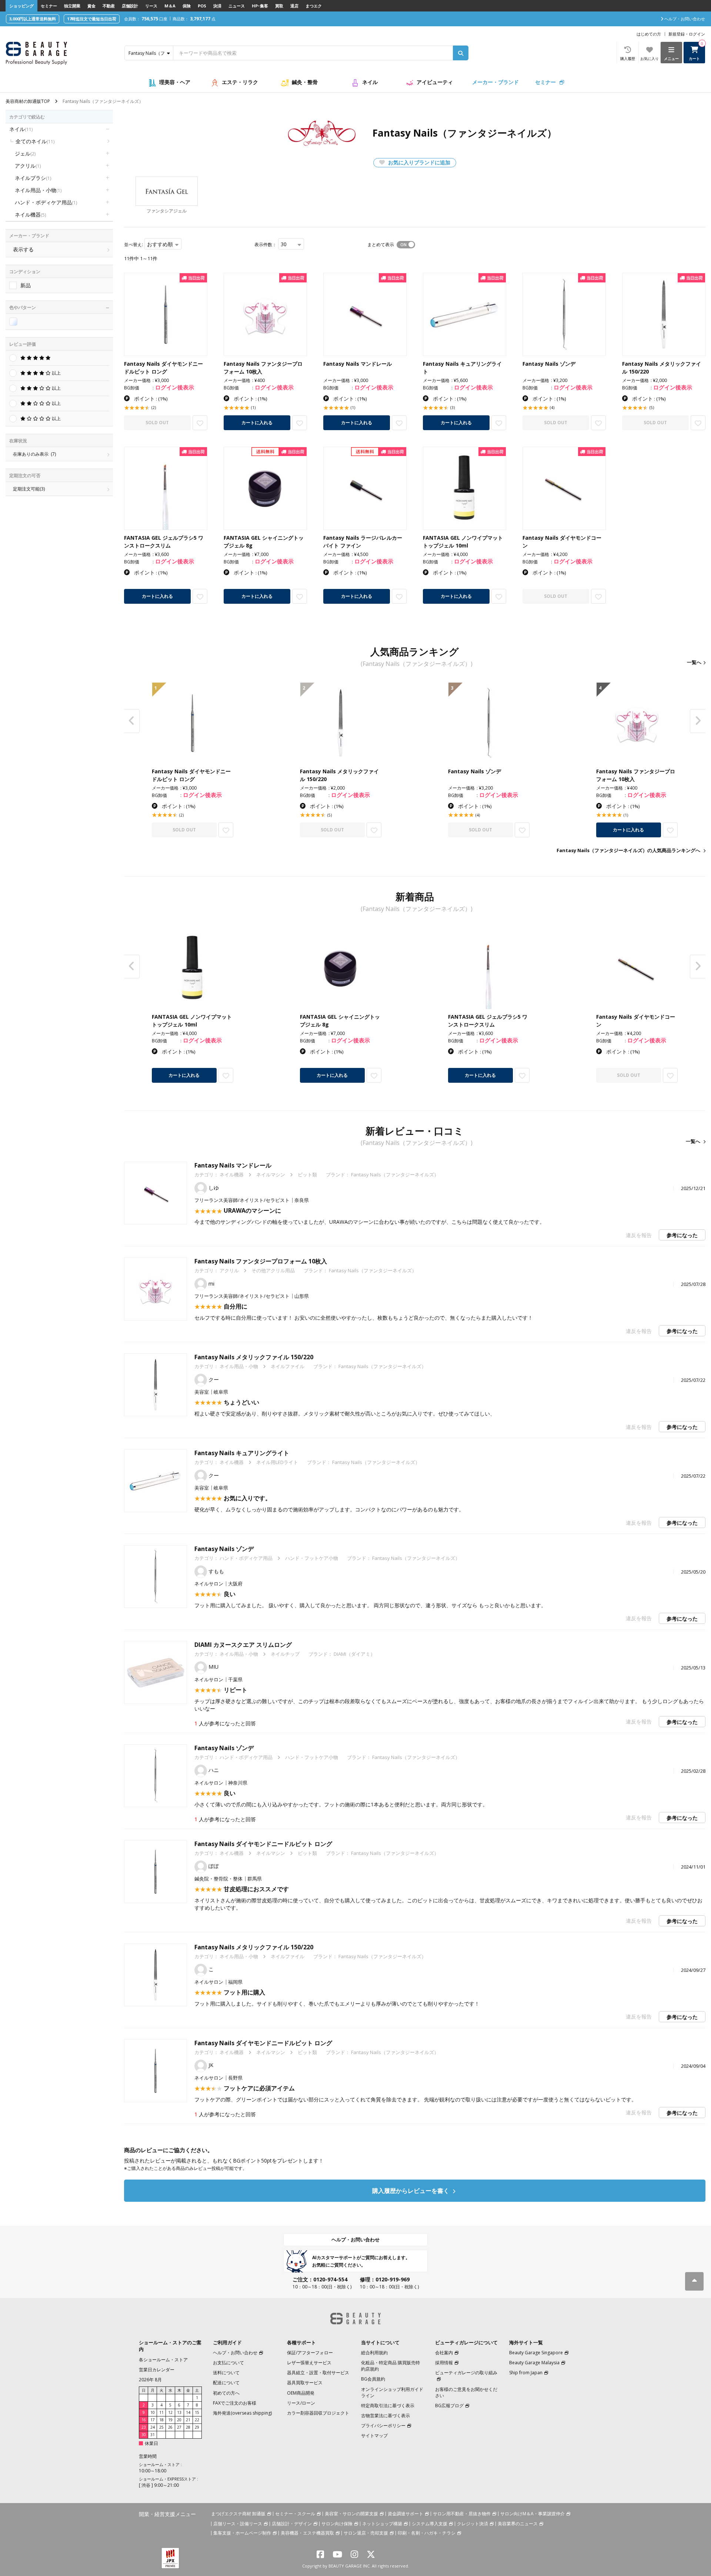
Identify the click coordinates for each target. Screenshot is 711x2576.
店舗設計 (130, 6)
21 (188, 2420)
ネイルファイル (288, 1366)
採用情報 (444, 2363)
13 (179, 2412)
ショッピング (21, 6)
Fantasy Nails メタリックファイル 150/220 (254, 1357)
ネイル (370, 82)
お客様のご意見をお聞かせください (466, 2392)
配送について (226, 2383)
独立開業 (72, 6)
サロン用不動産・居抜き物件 (462, 2514)
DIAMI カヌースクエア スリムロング (243, 1645)
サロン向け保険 (337, 2524)
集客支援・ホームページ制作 (242, 2533)
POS (202, 6)
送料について (226, 2373)
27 (179, 2427)
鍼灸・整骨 (305, 82)
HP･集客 (260, 6)
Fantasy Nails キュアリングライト (242, 1453)
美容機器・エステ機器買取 (307, 2533)
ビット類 (307, 1175)
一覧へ (694, 662)
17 (153, 2420)
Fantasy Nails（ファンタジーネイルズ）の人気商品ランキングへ (628, 850)
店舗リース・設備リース (238, 2524)
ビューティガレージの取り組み (466, 2373)
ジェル (25, 153)
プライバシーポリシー (383, 2426)
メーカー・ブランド (495, 82)
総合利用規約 (374, 2353)
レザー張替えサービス (309, 2363)
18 (161, 2420)
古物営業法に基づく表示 (385, 2416)
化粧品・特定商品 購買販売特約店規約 (390, 2366)
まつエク (314, 6)
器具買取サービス (305, 2383)
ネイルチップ (285, 1654)
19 (170, 2420)
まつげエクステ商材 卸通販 (238, 2514)
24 (153, 2427)
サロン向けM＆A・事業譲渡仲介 (533, 2514)
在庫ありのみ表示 (34, 454)
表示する (23, 249)
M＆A (170, 6)
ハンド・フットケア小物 (312, 1558)
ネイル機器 (30, 215)
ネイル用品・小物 (38, 190)
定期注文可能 (29, 489)
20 (179, 2420)
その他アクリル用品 (273, 1270)
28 (188, 2427)
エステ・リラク (240, 82)
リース (151, 6)
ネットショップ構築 (382, 2524)
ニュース (237, 6)
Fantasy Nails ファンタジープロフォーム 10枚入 (261, 1261)
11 (161, 2412)
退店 (294, 6)
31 (153, 2435)
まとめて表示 (381, 244)
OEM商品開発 (301, 2393)
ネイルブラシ (33, 178)
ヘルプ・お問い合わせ (355, 2240)
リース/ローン (301, 2403)
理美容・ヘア (175, 82)
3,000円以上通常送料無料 (33, 19)
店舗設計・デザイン (292, 2524)
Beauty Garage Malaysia (534, 2363)
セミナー (49, 6)
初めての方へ (226, 2393)
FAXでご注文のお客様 (235, 2403)
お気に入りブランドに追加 (418, 162)
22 (197, 2420)
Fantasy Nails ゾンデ (224, 1549)
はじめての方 (649, 34)
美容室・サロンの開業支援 (351, 2514)
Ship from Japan (526, 2373)
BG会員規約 (373, 2379)
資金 (91, 6)
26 (170, 2427)
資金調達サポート (405, 2514)
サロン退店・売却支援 (366, 2533)
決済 (217, 6)
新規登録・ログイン (687, 34)
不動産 (109, 6)
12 (170, 2412)
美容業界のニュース (518, 2524)
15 (197, 2412)
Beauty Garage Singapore (536, 2353)
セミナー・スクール (295, 2514)
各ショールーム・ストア (163, 2360)
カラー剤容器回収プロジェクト (318, 2413)
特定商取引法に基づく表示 (388, 2406)
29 (197, 2427)
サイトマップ (374, 2436)
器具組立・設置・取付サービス (318, 2373)
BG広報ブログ (449, 2406)
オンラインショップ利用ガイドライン (392, 2392)
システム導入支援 (430, 2524)
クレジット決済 (473, 2524)
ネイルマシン (271, 1175)
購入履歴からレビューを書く (411, 2191)
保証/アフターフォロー (310, 2353)
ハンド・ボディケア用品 (46, 202)
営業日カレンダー (157, 2370)
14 (188, 2412)
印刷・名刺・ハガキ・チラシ (427, 2533)
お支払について (228, 2363)
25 (161, 2427)
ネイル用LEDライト (277, 1462)
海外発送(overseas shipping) (242, 2413)
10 (153, 2412)
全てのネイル (35, 141)
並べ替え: (133, 244)
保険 (187, 6)
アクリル (28, 166)
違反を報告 (639, 1235)
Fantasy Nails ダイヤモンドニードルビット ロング (263, 1844)
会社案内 (444, 2353)
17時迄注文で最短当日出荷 (92, 19)
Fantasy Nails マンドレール (233, 1165)
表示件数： (266, 244)
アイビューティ (435, 82)
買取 (279, 6)
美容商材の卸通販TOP (28, 101)
